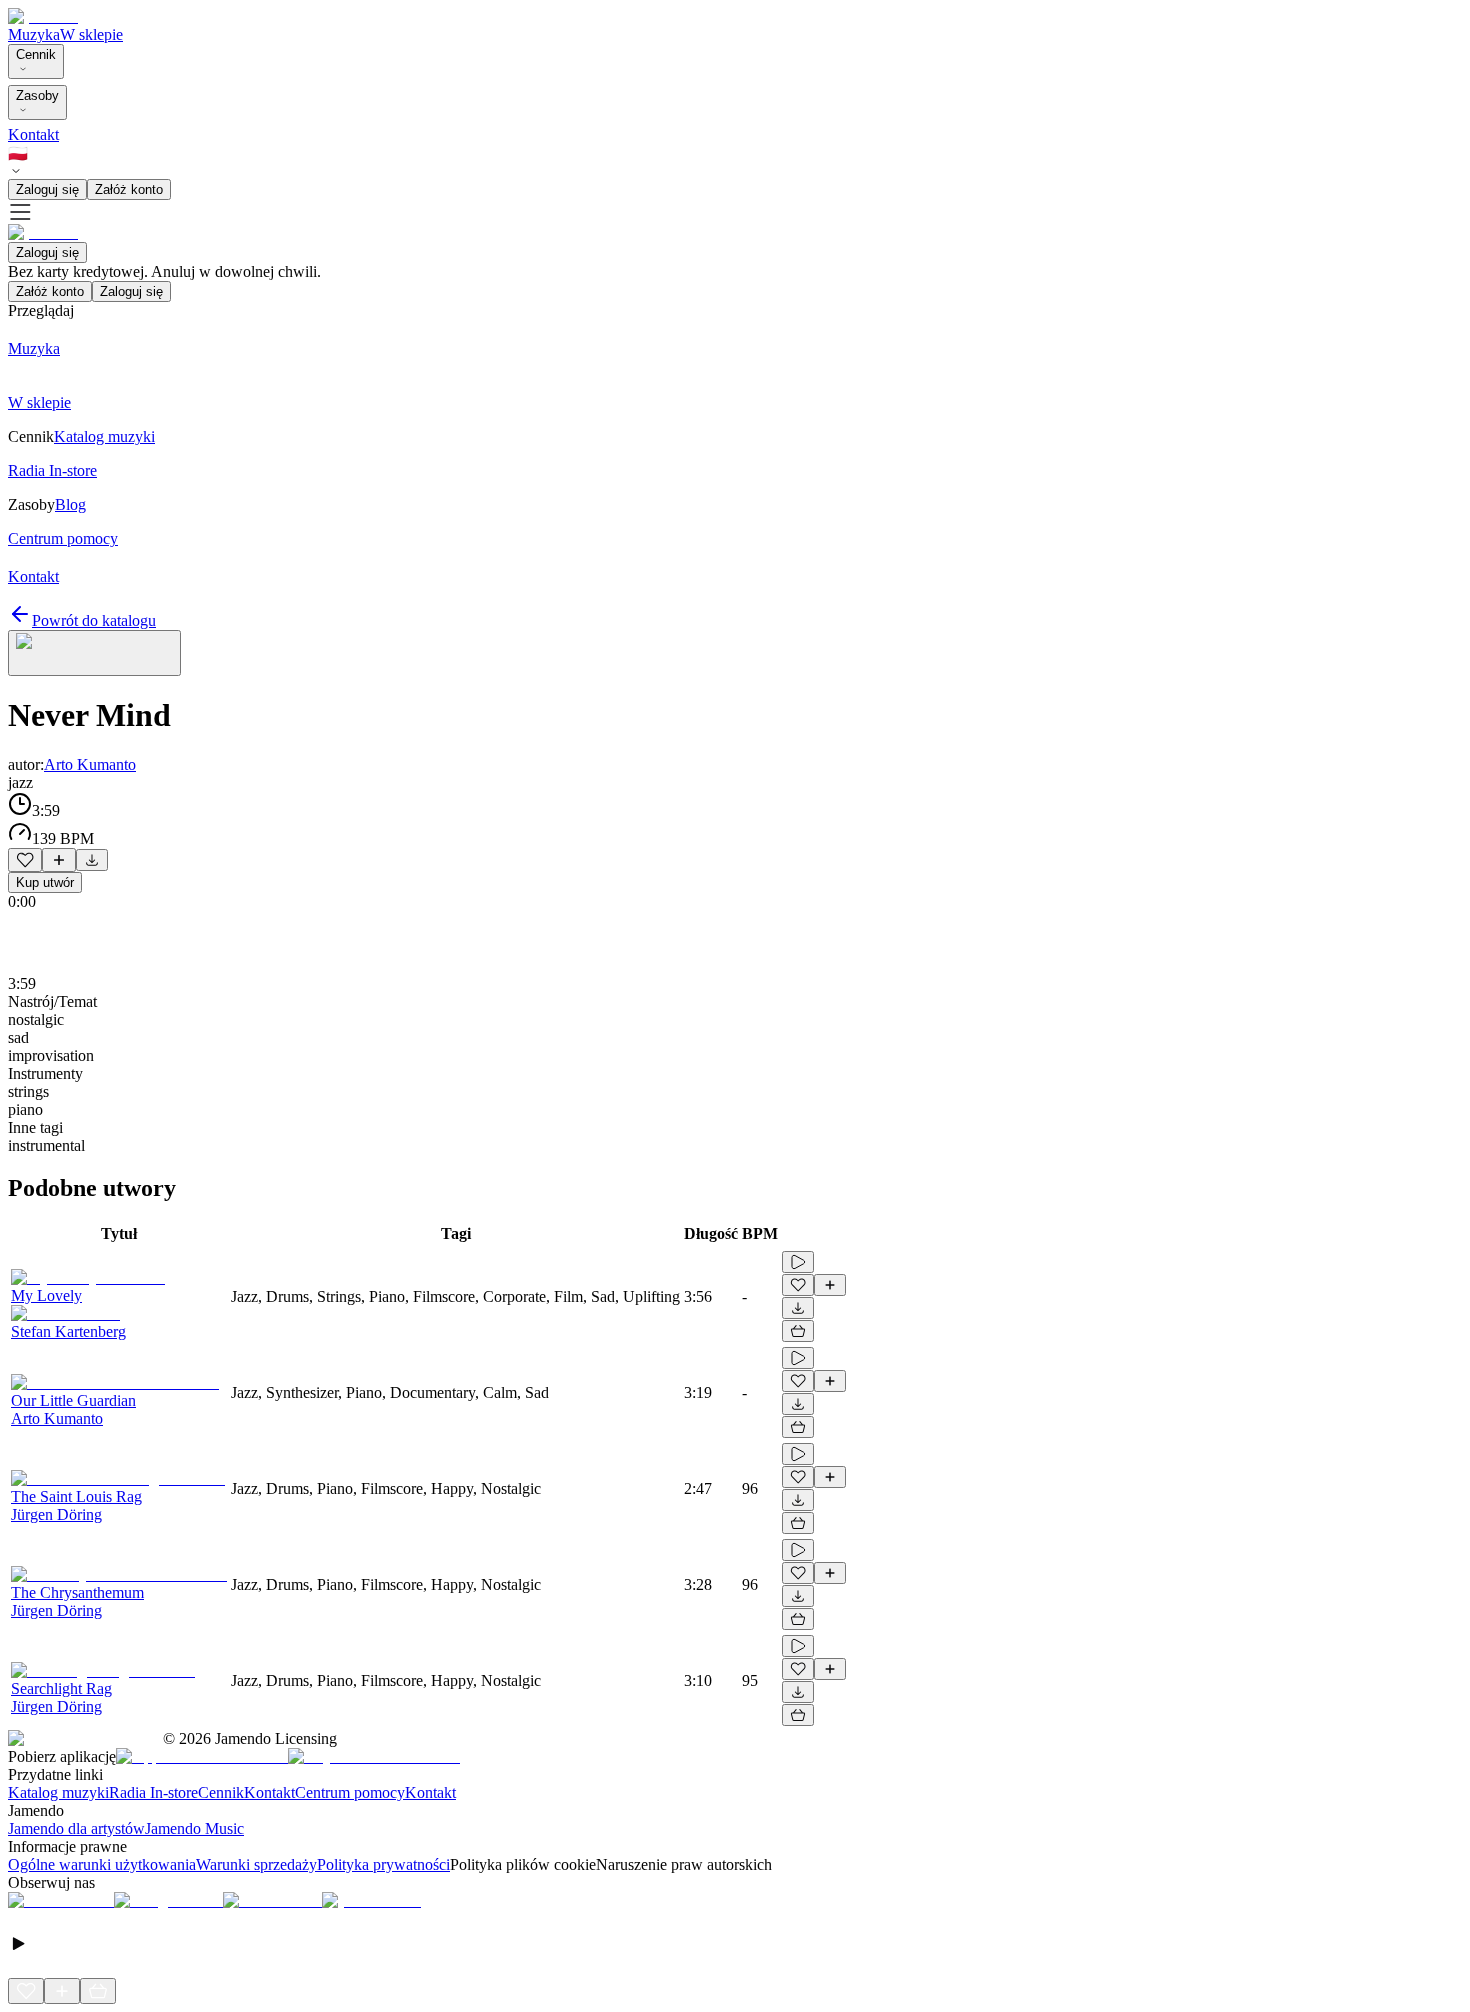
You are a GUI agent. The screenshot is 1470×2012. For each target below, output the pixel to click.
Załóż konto (129, 189)
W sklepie (91, 34)
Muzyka (34, 34)
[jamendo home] (43, 16)
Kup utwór (45, 882)
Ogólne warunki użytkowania (102, 1864)
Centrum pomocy (350, 1792)
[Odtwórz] (798, 1262)
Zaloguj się (47, 189)
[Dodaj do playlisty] (59, 860)
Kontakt (33, 134)
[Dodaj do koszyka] (798, 1331)
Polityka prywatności (383, 1864)
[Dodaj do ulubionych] (25, 860)
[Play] (94, 653)
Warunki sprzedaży (256, 1864)
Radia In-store (153, 1792)
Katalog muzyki (58, 1792)
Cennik (36, 54)
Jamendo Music (194, 1828)
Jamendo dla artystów (76, 1828)
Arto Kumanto (90, 764)
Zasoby (37, 95)
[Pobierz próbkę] (92, 860)
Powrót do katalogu (94, 620)
